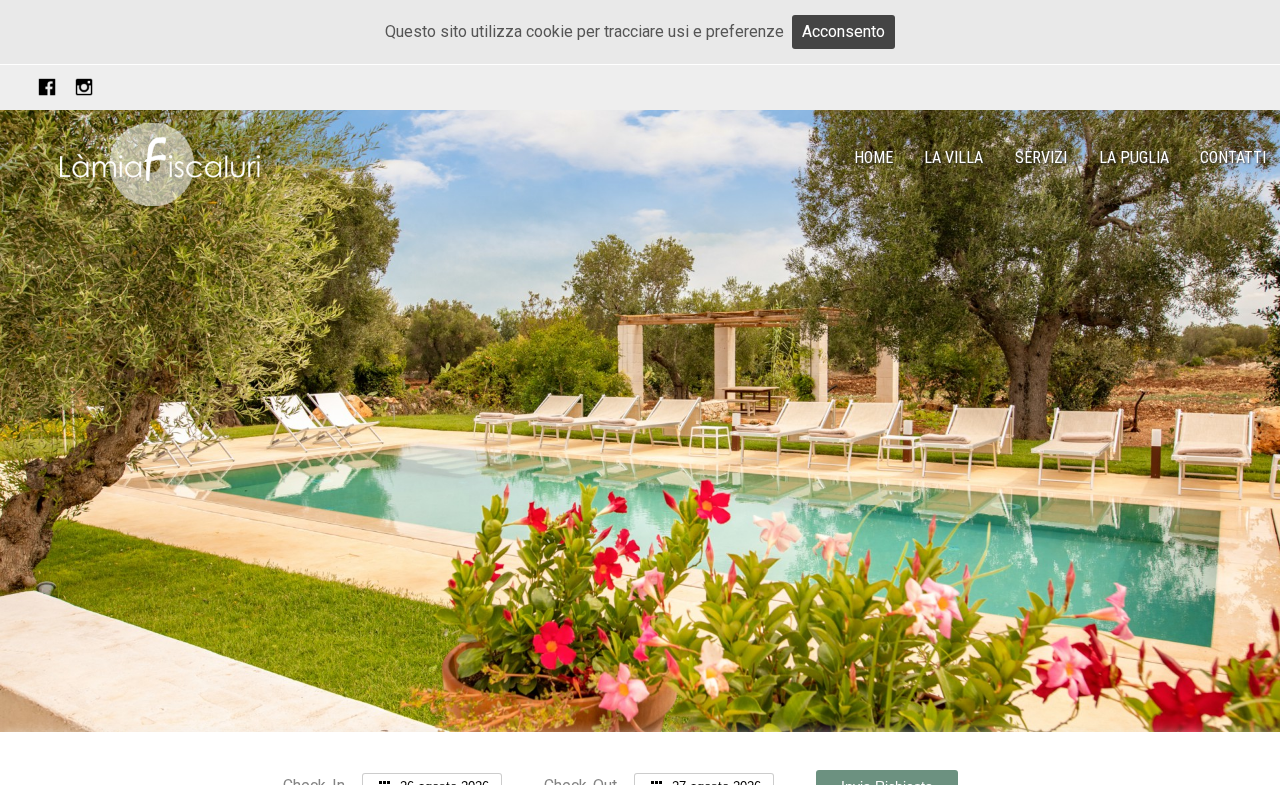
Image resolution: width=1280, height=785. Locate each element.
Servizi (1041, 157)
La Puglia (1134, 157)
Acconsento (843, 31)
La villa (953, 157)
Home (873, 157)
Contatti (1233, 157)
